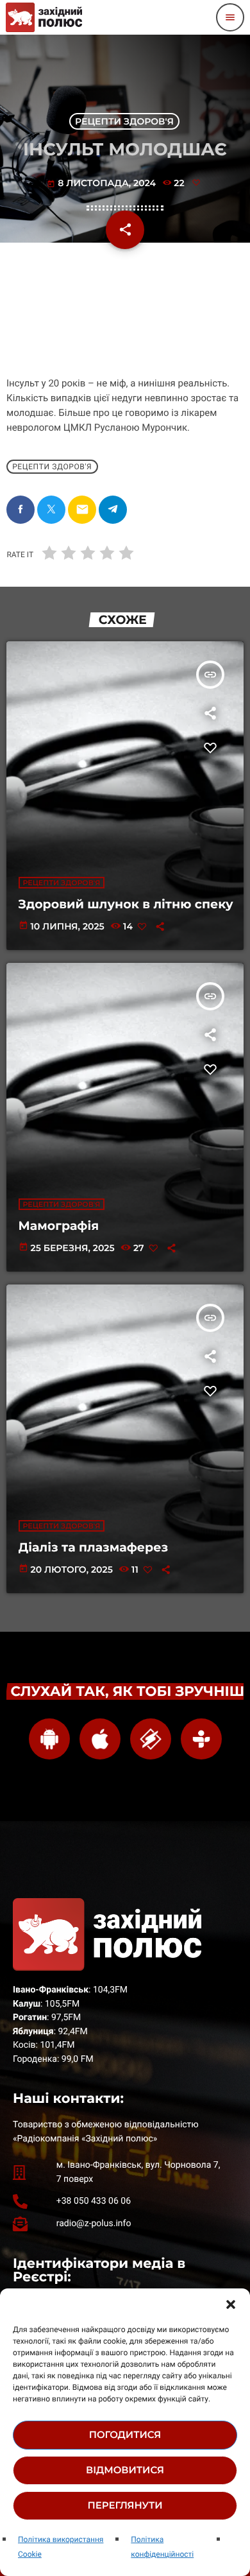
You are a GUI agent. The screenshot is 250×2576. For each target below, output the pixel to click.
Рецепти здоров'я (124, 121)
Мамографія (59, 1226)
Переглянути (125, 2505)
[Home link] (44, 17)
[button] (231, 2304)
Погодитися (125, 2434)
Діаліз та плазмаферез (94, 1547)
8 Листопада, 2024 (103, 183)
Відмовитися (125, 2470)
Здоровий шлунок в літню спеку (126, 904)
